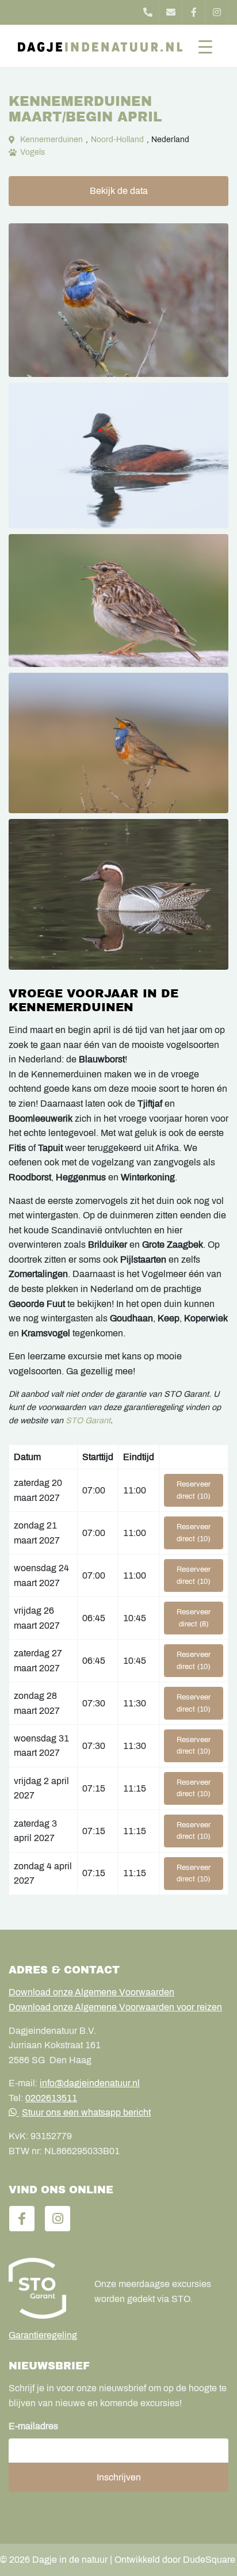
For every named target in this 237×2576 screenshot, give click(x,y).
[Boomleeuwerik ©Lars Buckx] (118, 601)
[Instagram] (217, 12)
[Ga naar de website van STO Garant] (43, 2288)
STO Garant (88, 1420)
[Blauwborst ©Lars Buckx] (118, 300)
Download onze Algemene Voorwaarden (91, 1992)
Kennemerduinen (51, 140)
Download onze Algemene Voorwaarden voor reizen (115, 2007)
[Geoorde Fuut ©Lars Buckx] (118, 456)
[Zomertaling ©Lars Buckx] (118, 894)
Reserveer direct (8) (194, 1618)
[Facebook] (194, 12)
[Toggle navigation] (205, 46)
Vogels (33, 152)
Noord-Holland (117, 140)
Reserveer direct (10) (194, 1490)
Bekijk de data (119, 191)
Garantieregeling (43, 2335)
